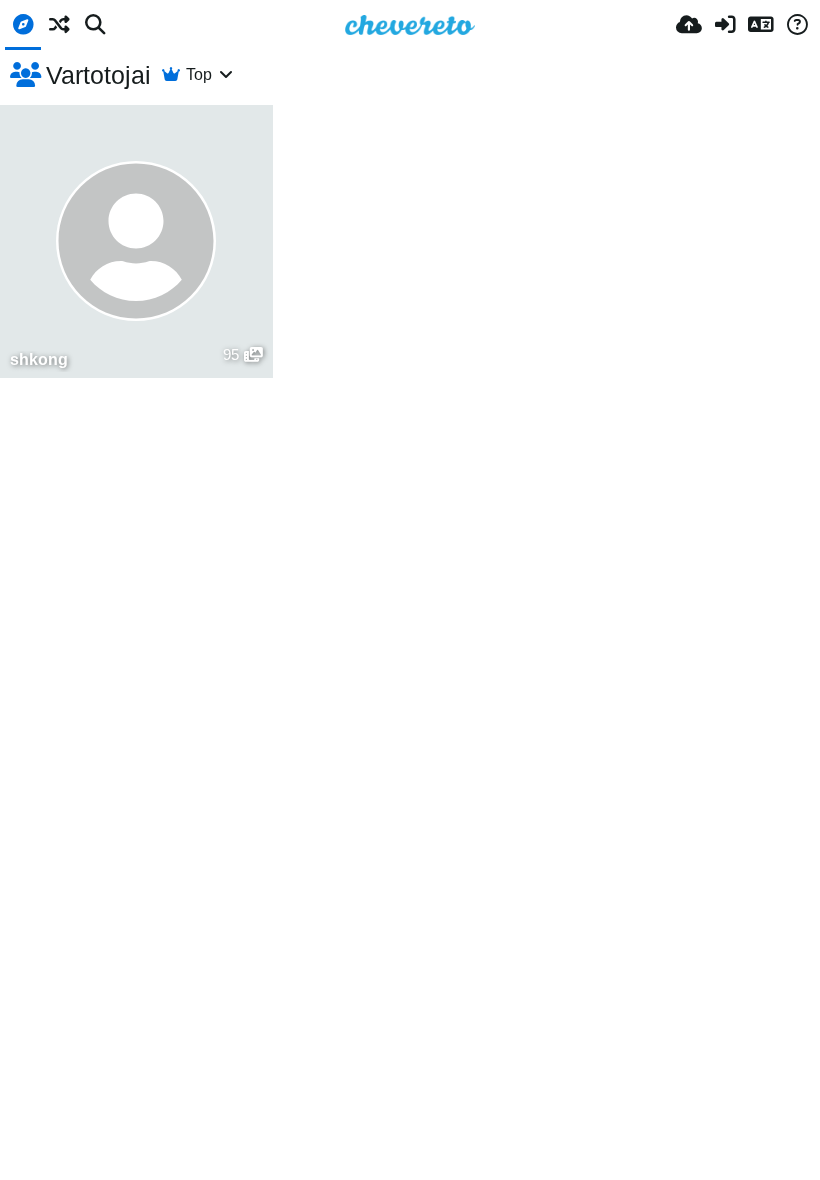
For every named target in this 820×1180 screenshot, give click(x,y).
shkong (39, 359)
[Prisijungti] (725, 25)
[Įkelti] (689, 25)
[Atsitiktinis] (59, 25)
